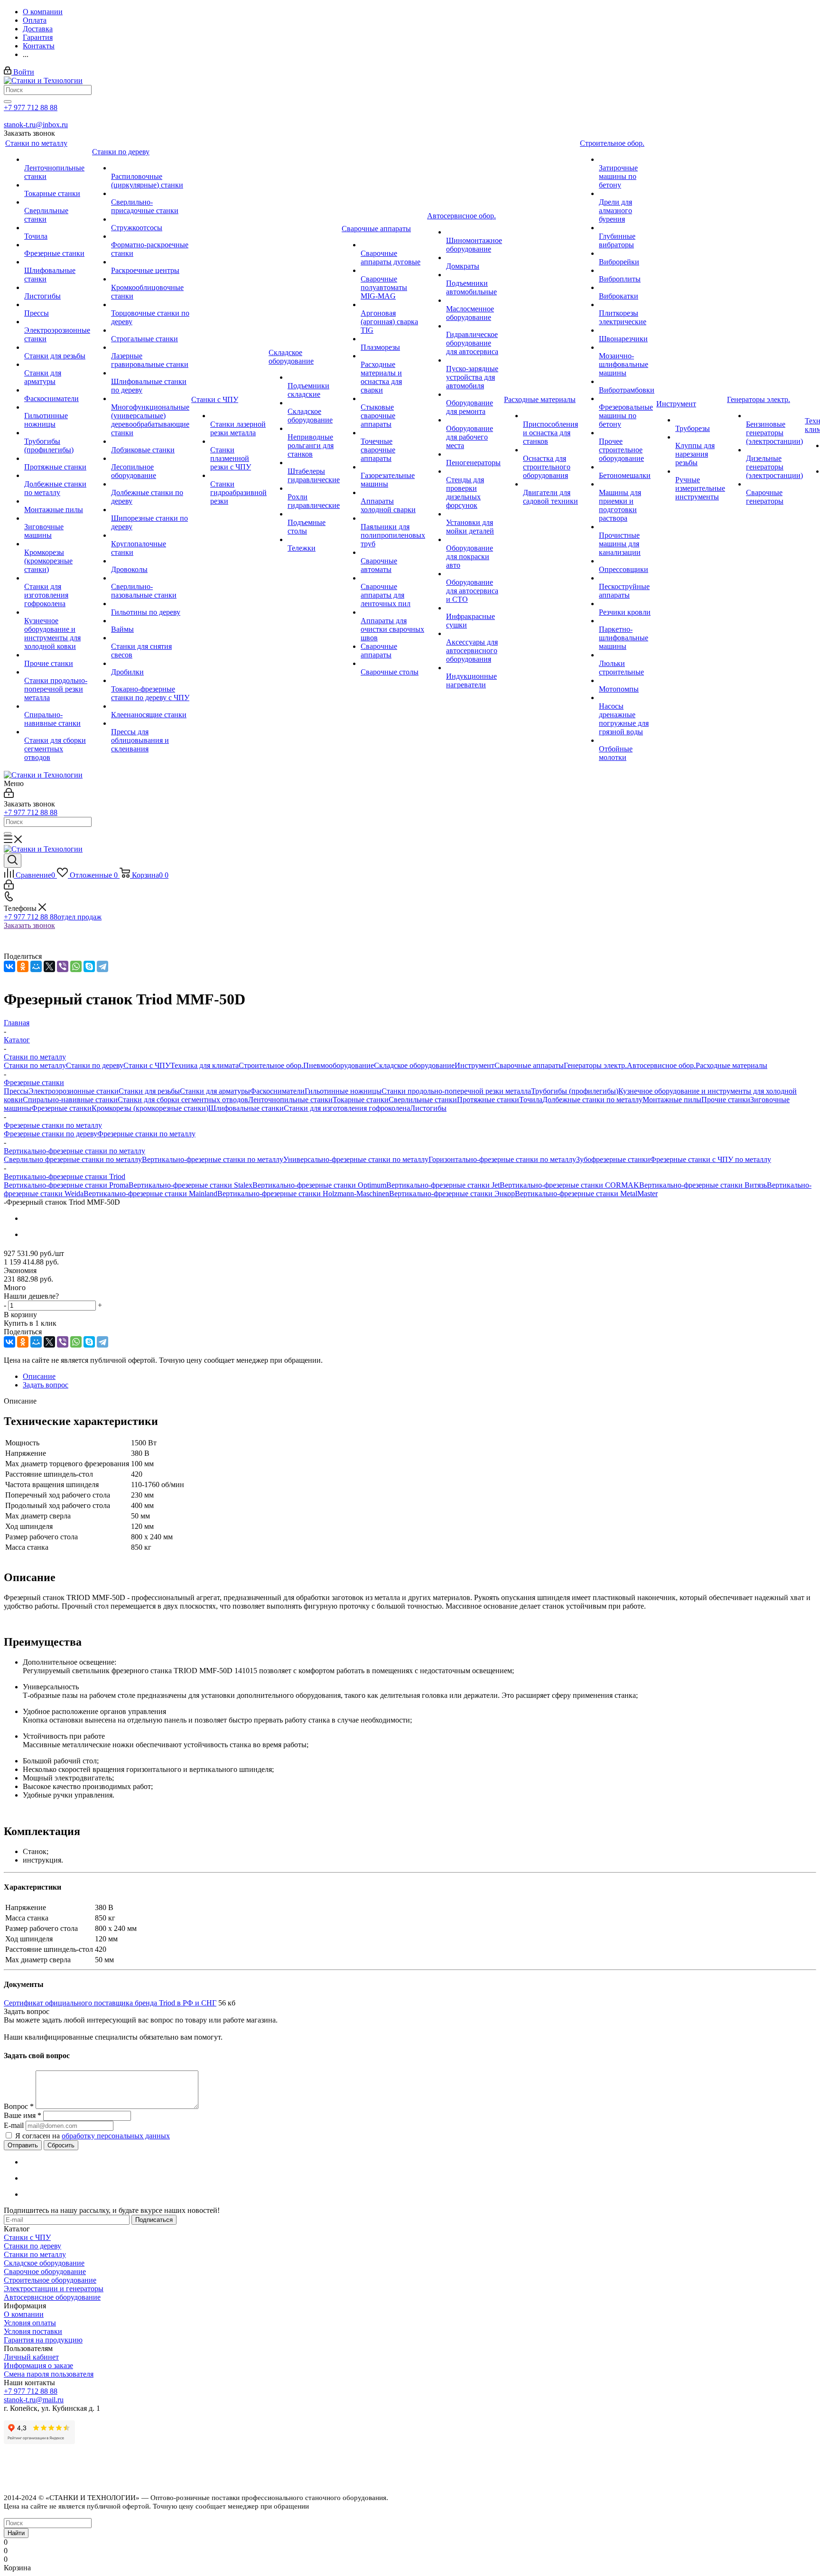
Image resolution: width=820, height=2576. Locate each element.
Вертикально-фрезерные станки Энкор (452, 1194)
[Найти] (8, 102)
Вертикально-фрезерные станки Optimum (319, 1185)
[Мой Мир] (36, 966)
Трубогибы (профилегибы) (575, 1091)
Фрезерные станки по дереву (51, 1134)
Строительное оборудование (50, 2280)
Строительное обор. (271, 1065)
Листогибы (428, 1108)
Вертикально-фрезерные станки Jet (443, 1185)
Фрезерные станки (61, 1108)
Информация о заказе (38, 2365)
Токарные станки (361, 1100)
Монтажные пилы (672, 1100)
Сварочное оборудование (45, 2272)
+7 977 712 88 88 (31, 108)
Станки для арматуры (215, 1091)
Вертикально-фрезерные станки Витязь (703, 1185)
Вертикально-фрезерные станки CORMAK (569, 1185)
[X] (49, 966)
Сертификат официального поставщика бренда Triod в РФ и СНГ (110, 2003)
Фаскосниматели (277, 1091)
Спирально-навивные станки (70, 1100)
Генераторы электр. (595, 1065)
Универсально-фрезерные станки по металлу (356, 1159)
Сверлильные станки (423, 1100)
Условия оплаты (30, 2323)
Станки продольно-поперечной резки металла (456, 1091)
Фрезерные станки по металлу (146, 1134)
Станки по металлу (35, 1065)
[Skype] (89, 966)
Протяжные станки (488, 1100)
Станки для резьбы (149, 1091)
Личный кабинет (31, 2357)
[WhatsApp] (76, 966)
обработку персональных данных (116, 2136)
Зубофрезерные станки (613, 1159)
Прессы (16, 1091)
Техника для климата (205, 1065)
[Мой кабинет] (9, 795)
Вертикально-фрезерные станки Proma (66, 1185)
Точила (531, 1100)
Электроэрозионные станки (74, 1091)
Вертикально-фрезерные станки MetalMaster (586, 1194)
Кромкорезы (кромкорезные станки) (150, 1108)
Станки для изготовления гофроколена (347, 1108)
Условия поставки (33, 2331)
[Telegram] (102, 966)
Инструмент (475, 1065)
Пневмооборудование (339, 1065)
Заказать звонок (29, 925)
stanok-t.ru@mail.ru (34, 2400)
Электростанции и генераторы (54, 2289)
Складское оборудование (414, 1065)
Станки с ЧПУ (147, 1065)
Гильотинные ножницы (343, 1091)
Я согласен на (93, 2136)
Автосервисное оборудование (52, 2297)
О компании (24, 2314)
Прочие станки (726, 1100)
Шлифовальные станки (246, 1108)
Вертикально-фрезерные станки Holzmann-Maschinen (303, 1194)
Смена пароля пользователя (49, 2374)
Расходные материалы (731, 1065)
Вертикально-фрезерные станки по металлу (213, 1159)
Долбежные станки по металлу (592, 1100)
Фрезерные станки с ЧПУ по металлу (711, 1159)
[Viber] (63, 966)
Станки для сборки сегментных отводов (183, 1100)
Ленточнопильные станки (290, 1100)
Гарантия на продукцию (43, 2340)
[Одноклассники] (23, 966)
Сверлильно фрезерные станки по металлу (73, 1159)
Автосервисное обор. (661, 1065)
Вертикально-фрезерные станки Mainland (150, 1194)
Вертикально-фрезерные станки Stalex (191, 1185)
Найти (16, 2533)
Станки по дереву (95, 1065)
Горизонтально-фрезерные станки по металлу (502, 1159)
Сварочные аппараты (529, 1065)
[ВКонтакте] (9, 966)
